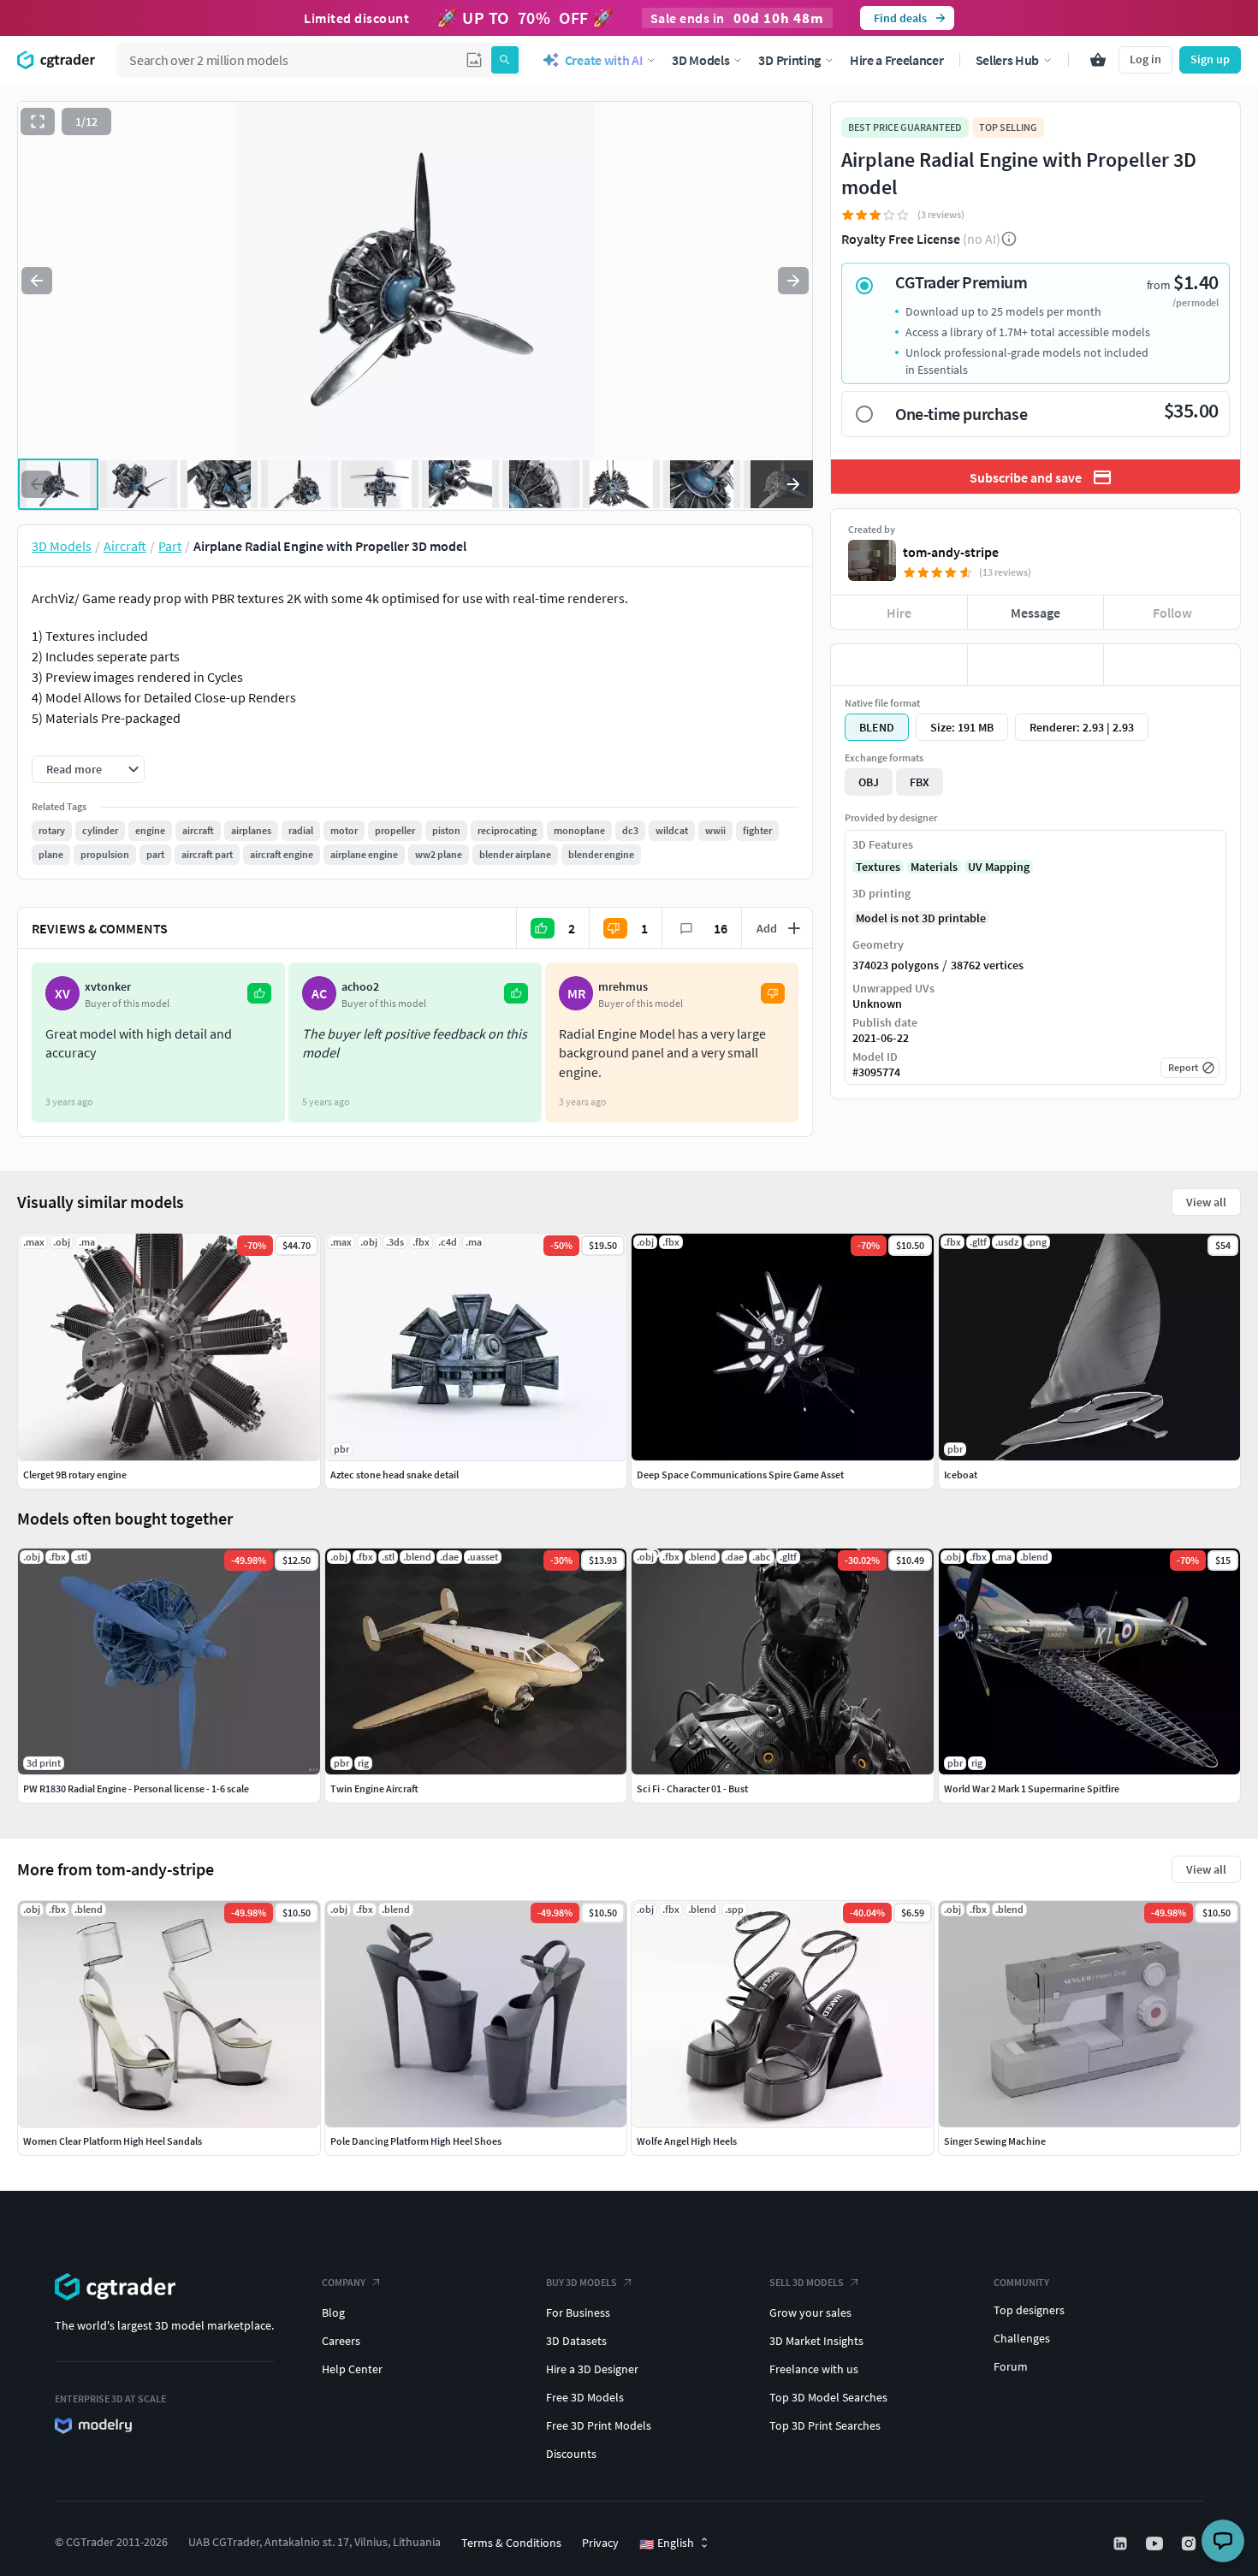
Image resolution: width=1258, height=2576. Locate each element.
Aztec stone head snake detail (395, 1475)
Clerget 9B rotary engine (75, 1475)
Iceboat (961, 1475)
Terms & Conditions (511, 2543)
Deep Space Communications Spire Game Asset (740, 1475)
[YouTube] (1156, 2543)
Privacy (600, 2543)
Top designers (1029, 2310)
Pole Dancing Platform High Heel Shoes (416, 2141)
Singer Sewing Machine (995, 2141)
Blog (333, 2312)
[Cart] (1098, 60)
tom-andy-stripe (951, 552)
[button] (474, 60)
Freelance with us (814, 2369)
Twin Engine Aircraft (374, 1788)
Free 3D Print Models (599, 2425)
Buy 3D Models (582, 2282)
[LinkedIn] (1122, 2543)
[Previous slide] (37, 281)
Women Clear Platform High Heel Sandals (113, 2141)
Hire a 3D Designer (592, 2369)
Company (344, 2282)
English (667, 2543)
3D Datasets (576, 2341)
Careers (341, 2341)
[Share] (1172, 665)
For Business (578, 2312)
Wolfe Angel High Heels (687, 2141)
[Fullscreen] (38, 121)
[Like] (899, 665)
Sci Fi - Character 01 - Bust (692, 1788)
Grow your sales (810, 2312)
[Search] (505, 60)
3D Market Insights (816, 2341)
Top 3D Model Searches (828, 2397)
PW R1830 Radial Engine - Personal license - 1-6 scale (136, 1788)
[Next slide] (793, 281)
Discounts (571, 2454)
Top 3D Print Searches (825, 2425)
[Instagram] (1190, 2543)
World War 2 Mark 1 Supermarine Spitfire (1032, 1788)
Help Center (352, 2369)
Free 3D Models (585, 2397)
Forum (1011, 2366)
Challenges (1022, 2338)
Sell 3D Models (807, 2282)
